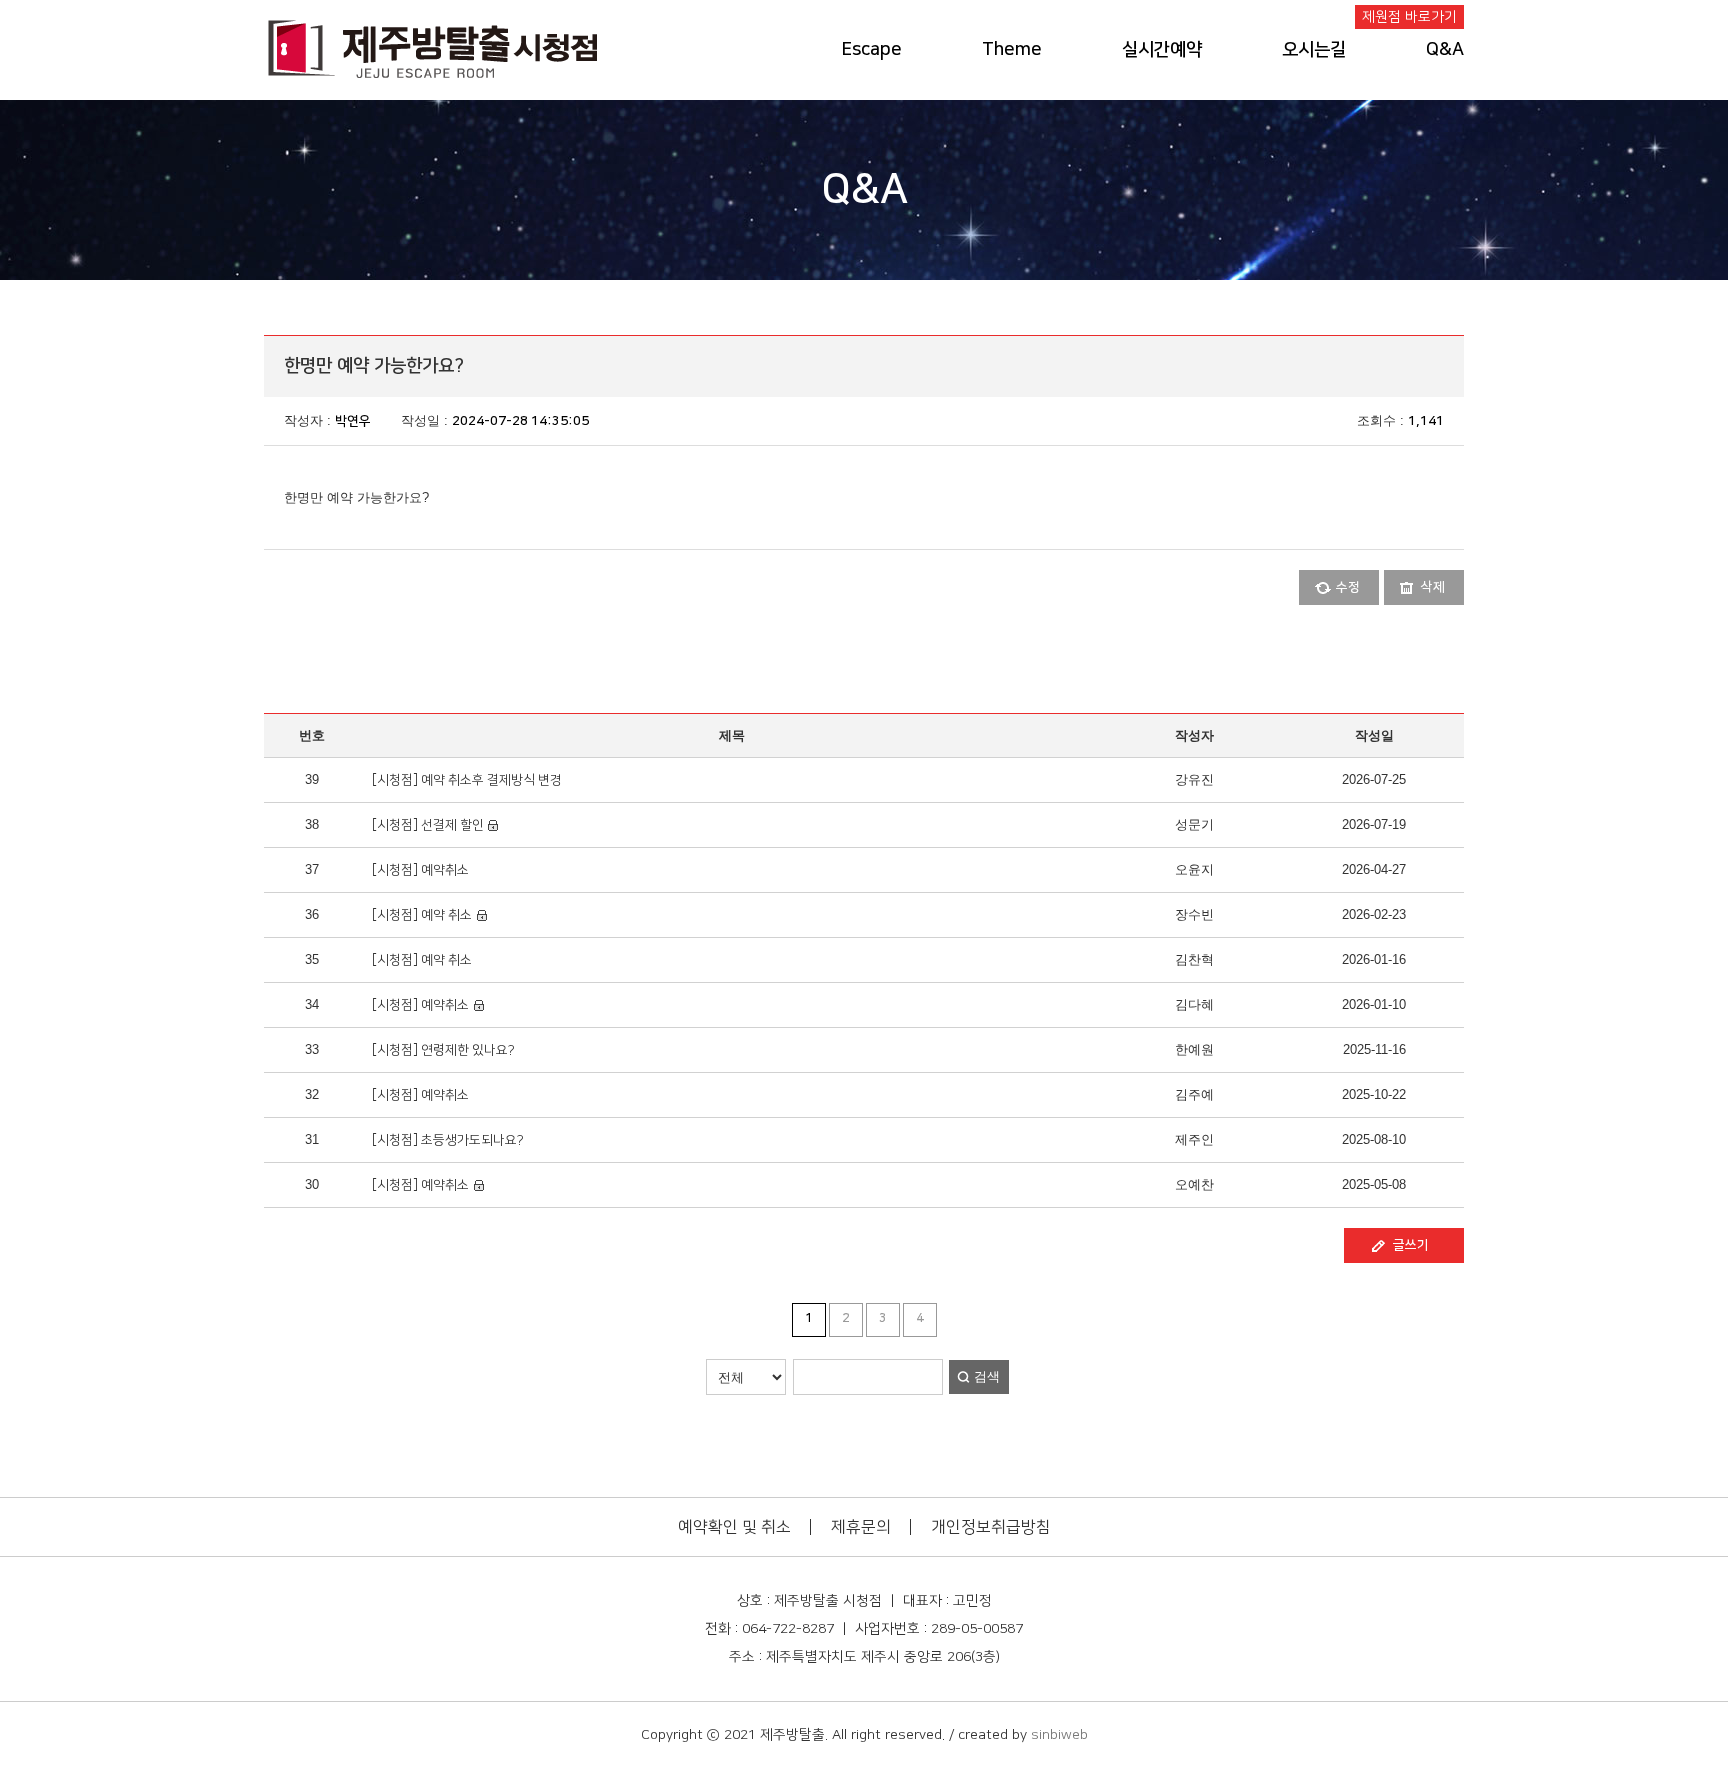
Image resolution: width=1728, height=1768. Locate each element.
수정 (1348, 587)
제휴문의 (861, 1527)
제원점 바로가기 (1409, 17)
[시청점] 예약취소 (419, 870)
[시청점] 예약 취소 (420, 915)
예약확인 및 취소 (734, 1527)
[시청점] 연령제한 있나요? (442, 1050)
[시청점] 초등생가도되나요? (446, 1140)
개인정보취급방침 (991, 1527)
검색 (987, 1376)
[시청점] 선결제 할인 (428, 825)
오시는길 (1314, 50)
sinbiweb (1059, 1735)
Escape (872, 50)
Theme (1012, 50)
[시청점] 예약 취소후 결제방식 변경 (465, 780)
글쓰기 (1411, 1245)
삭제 (1433, 587)
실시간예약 (1162, 50)
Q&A (1445, 50)
